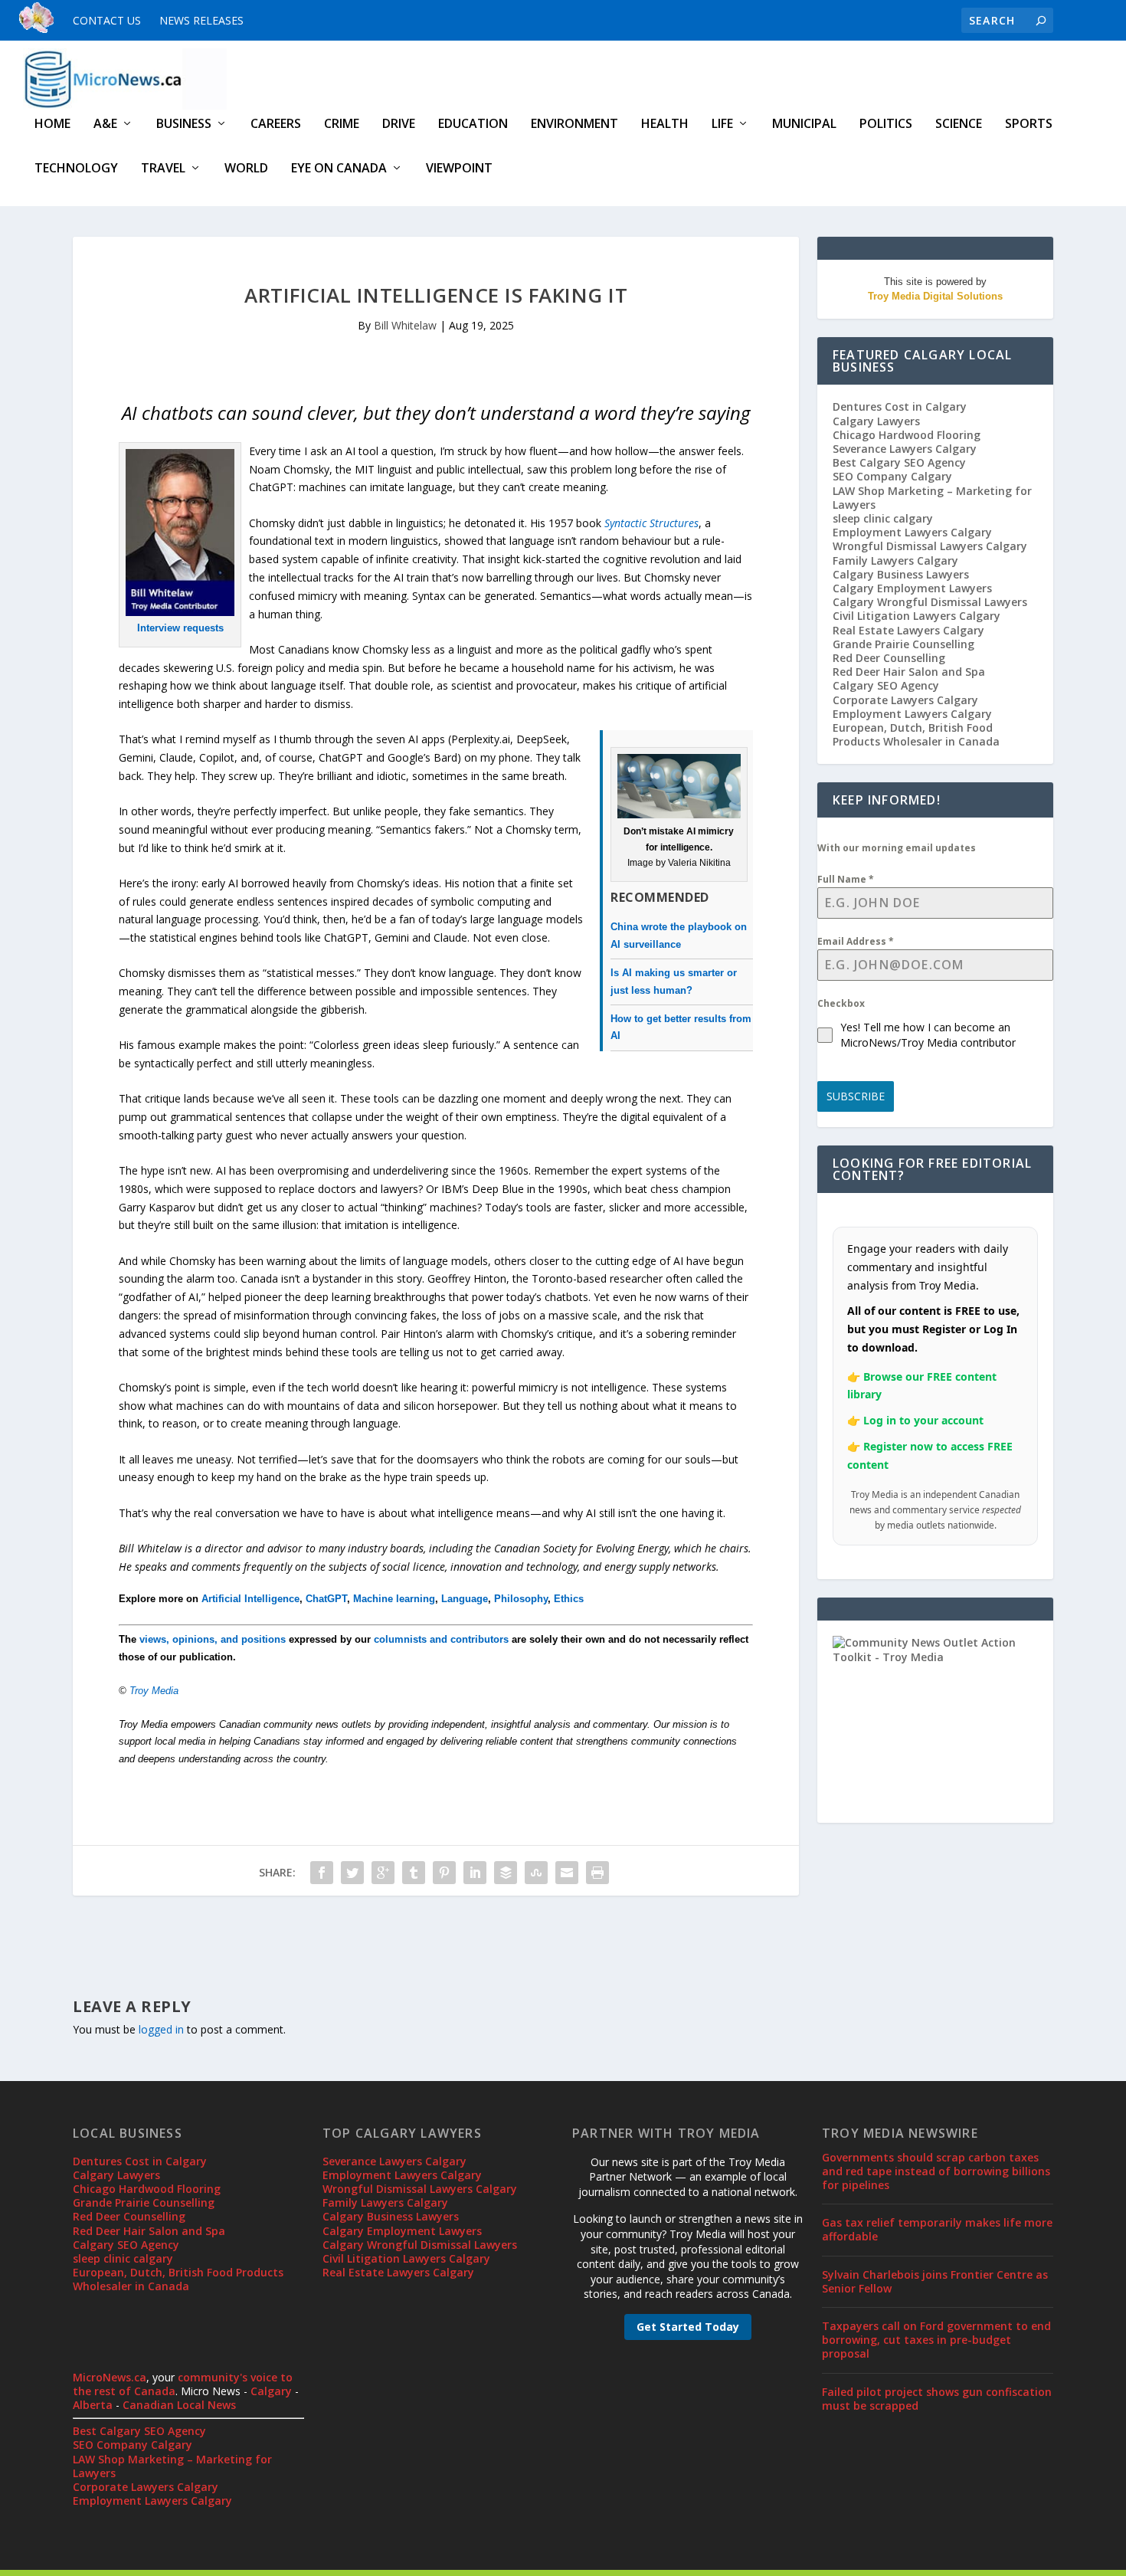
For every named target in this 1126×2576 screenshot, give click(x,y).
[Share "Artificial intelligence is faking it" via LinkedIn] (475, 1873)
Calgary (271, 2391)
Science (959, 125)
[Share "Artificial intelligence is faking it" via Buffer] (506, 1873)
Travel (163, 169)
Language (465, 1599)
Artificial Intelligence (250, 1599)
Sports (1029, 125)
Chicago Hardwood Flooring (907, 435)
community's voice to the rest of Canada (183, 2384)
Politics (886, 125)
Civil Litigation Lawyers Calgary (917, 616)
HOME (52, 125)
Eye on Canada (339, 169)
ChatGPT (326, 1599)
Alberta (93, 2405)
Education (473, 125)
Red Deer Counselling (889, 658)
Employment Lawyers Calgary (912, 532)
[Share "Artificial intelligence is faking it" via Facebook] (322, 1873)
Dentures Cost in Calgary (900, 406)
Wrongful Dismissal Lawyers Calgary (930, 546)
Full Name (846, 879)
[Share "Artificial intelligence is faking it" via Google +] (383, 1873)
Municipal (804, 125)
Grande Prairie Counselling (903, 644)
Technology (76, 169)
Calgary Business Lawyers (901, 574)
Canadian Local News (179, 2405)
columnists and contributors (441, 1639)
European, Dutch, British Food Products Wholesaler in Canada (916, 734)
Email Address (856, 941)
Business (184, 125)
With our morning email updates (897, 848)
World (246, 169)
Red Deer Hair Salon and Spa (909, 672)
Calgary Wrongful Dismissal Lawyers (930, 602)
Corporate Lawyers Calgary (905, 700)
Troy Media (154, 1691)
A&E (105, 125)
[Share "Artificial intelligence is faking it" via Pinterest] (444, 1873)
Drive (399, 125)
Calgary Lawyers (876, 421)
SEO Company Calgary (892, 476)
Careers (276, 125)
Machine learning (394, 1599)
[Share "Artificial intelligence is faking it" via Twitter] (352, 1873)
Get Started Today (688, 2327)
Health (665, 125)
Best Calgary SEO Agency (899, 462)
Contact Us (107, 20)
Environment (574, 125)
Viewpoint (459, 169)
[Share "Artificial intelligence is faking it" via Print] (597, 1873)
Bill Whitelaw (405, 325)
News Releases (201, 20)
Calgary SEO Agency (886, 685)
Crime (342, 125)
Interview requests (180, 628)
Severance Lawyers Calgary (905, 449)
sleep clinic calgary (883, 518)
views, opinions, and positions (213, 1639)
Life (722, 125)
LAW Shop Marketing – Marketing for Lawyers (932, 498)
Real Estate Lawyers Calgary (908, 630)
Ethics (569, 1599)
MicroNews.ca (110, 2377)
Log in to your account (923, 1420)
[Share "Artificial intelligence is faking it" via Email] (567, 1873)
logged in (161, 2029)
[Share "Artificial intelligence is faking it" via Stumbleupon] (536, 1873)
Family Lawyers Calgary (895, 560)
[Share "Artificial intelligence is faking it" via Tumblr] (414, 1873)
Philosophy (521, 1599)
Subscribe (856, 1096)
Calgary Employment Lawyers (912, 588)
